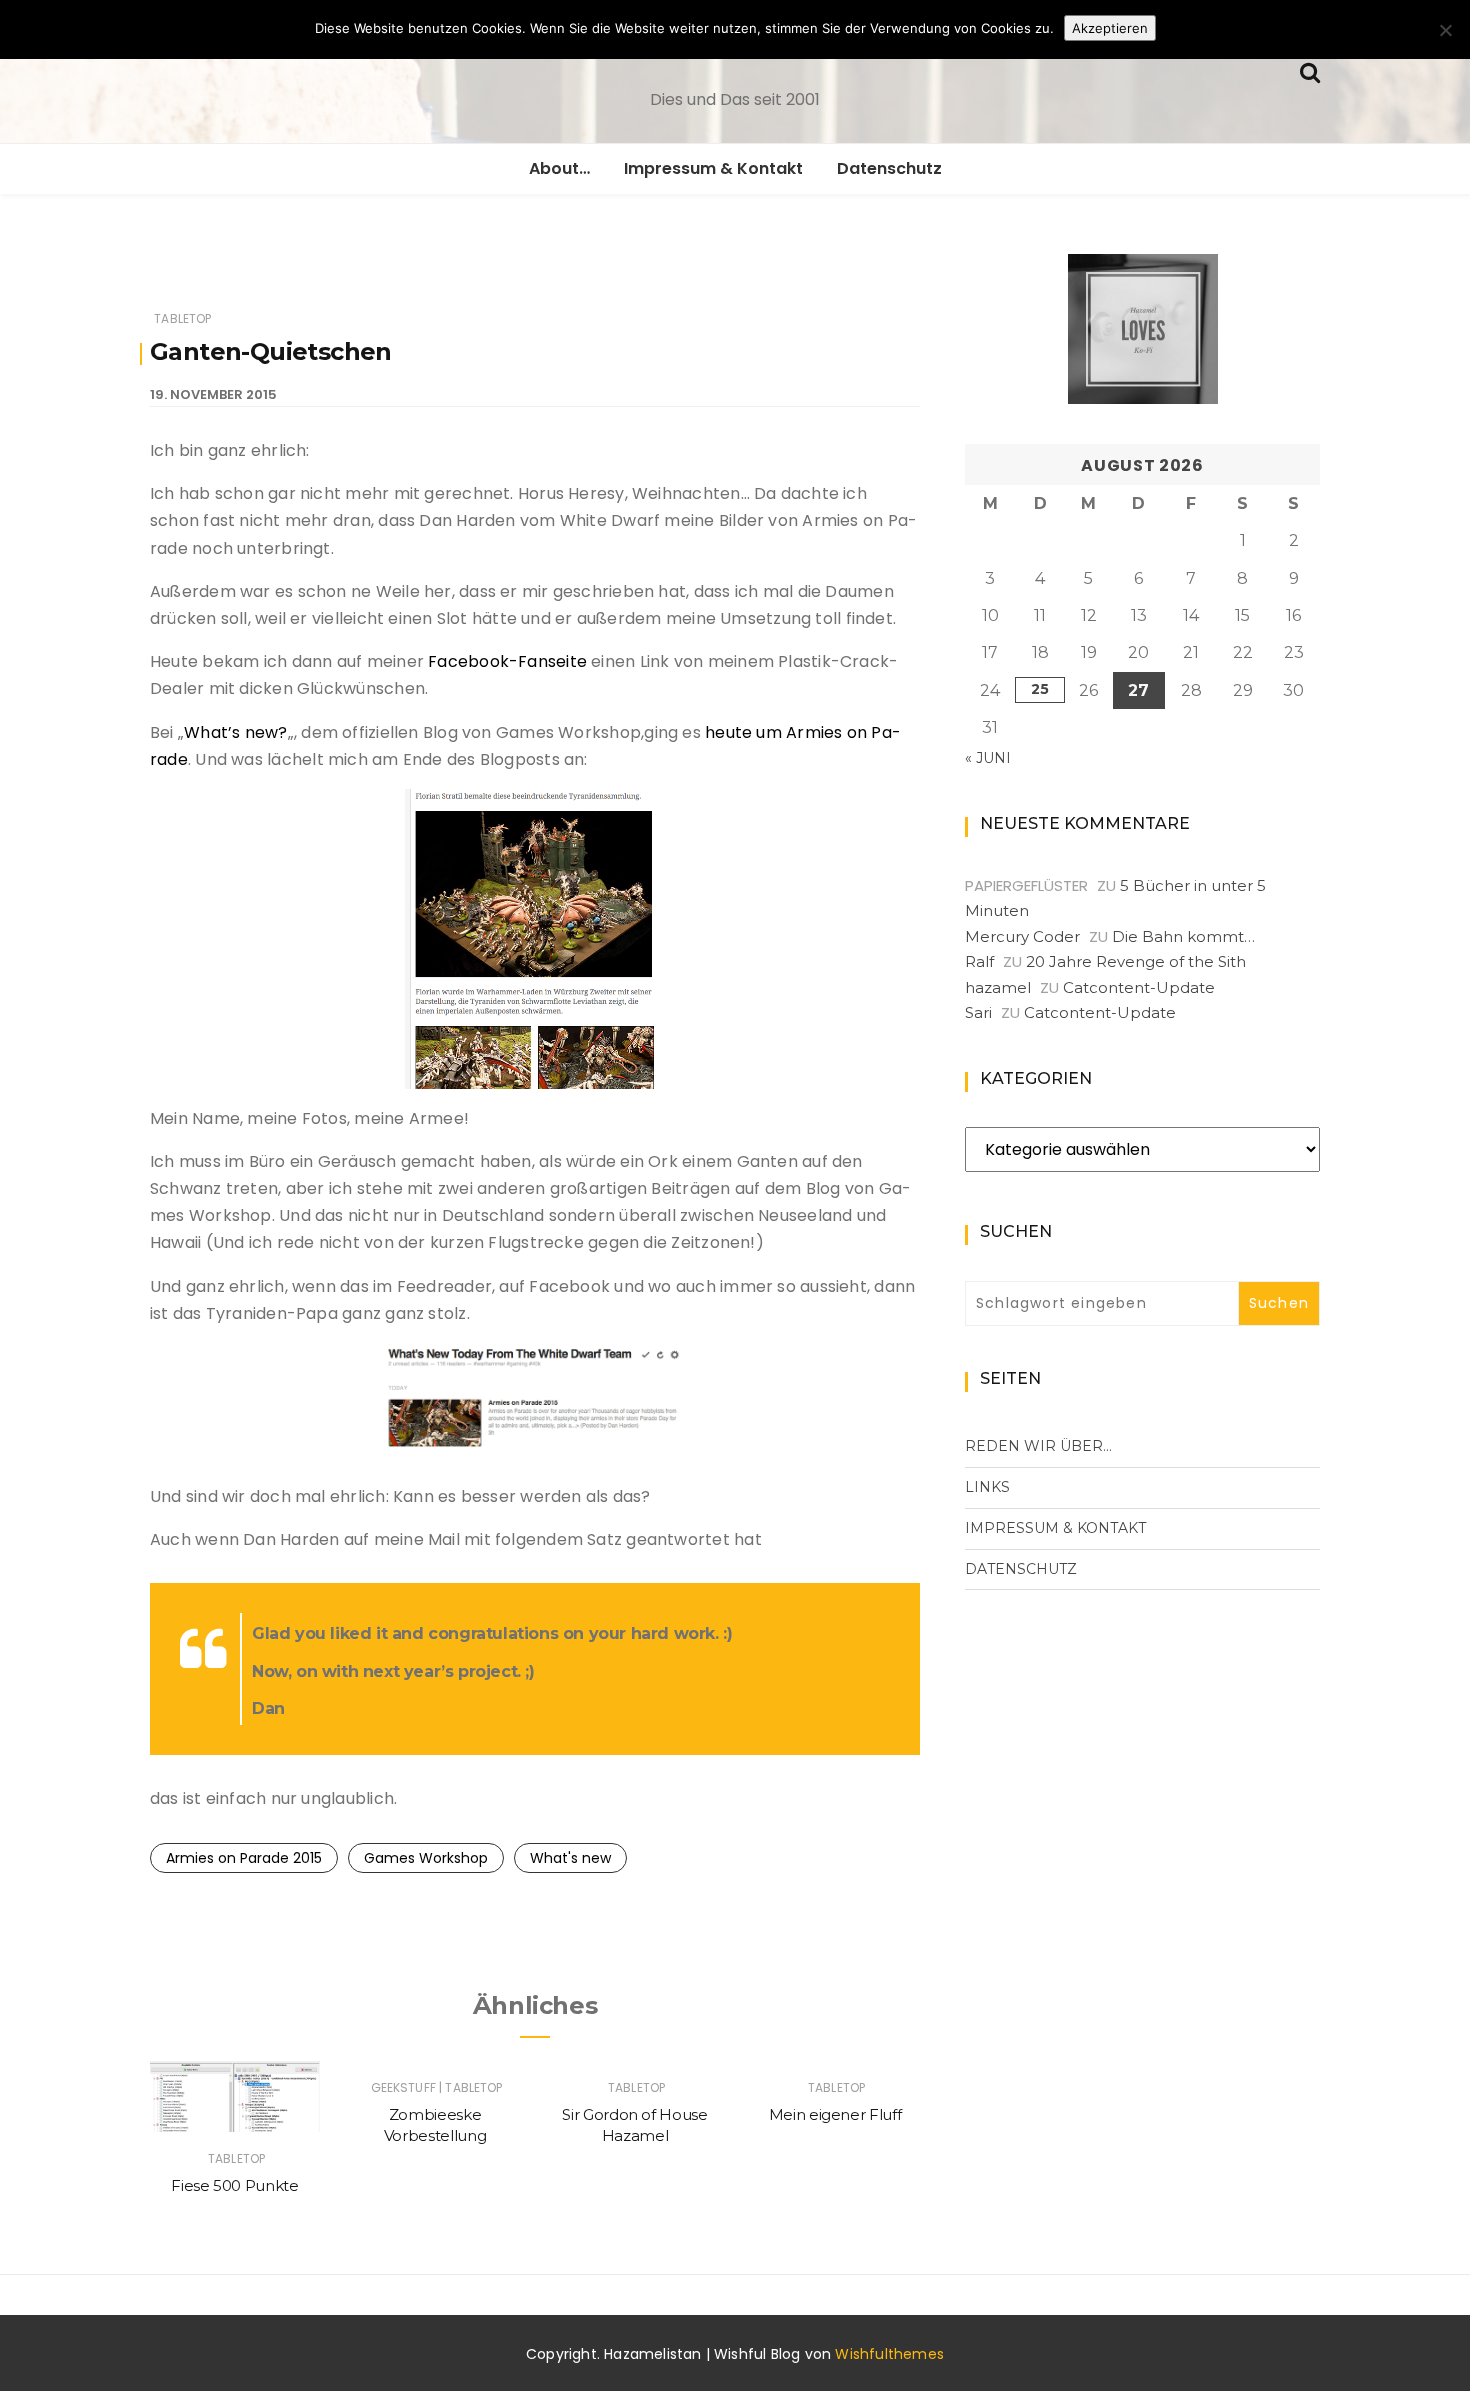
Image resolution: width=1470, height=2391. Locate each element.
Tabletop (182, 318)
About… (559, 168)
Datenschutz (889, 168)
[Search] (1310, 70)
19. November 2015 (213, 394)
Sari (978, 1012)
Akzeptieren (1110, 28)
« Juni (988, 758)
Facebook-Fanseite (507, 661)
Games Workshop (426, 1858)
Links (987, 1487)
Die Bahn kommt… (1183, 936)
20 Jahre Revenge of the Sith (1136, 961)
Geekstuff (403, 2087)
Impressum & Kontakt (713, 168)
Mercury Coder (1022, 936)
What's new (570, 1858)
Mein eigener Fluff (835, 2114)
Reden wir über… (1038, 1446)
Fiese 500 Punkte (234, 2185)
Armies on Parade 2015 (244, 1858)
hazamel (998, 987)
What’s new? (235, 732)
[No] (1445, 30)
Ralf (979, 961)
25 (1040, 689)
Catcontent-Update (1139, 987)
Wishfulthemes (889, 2354)
